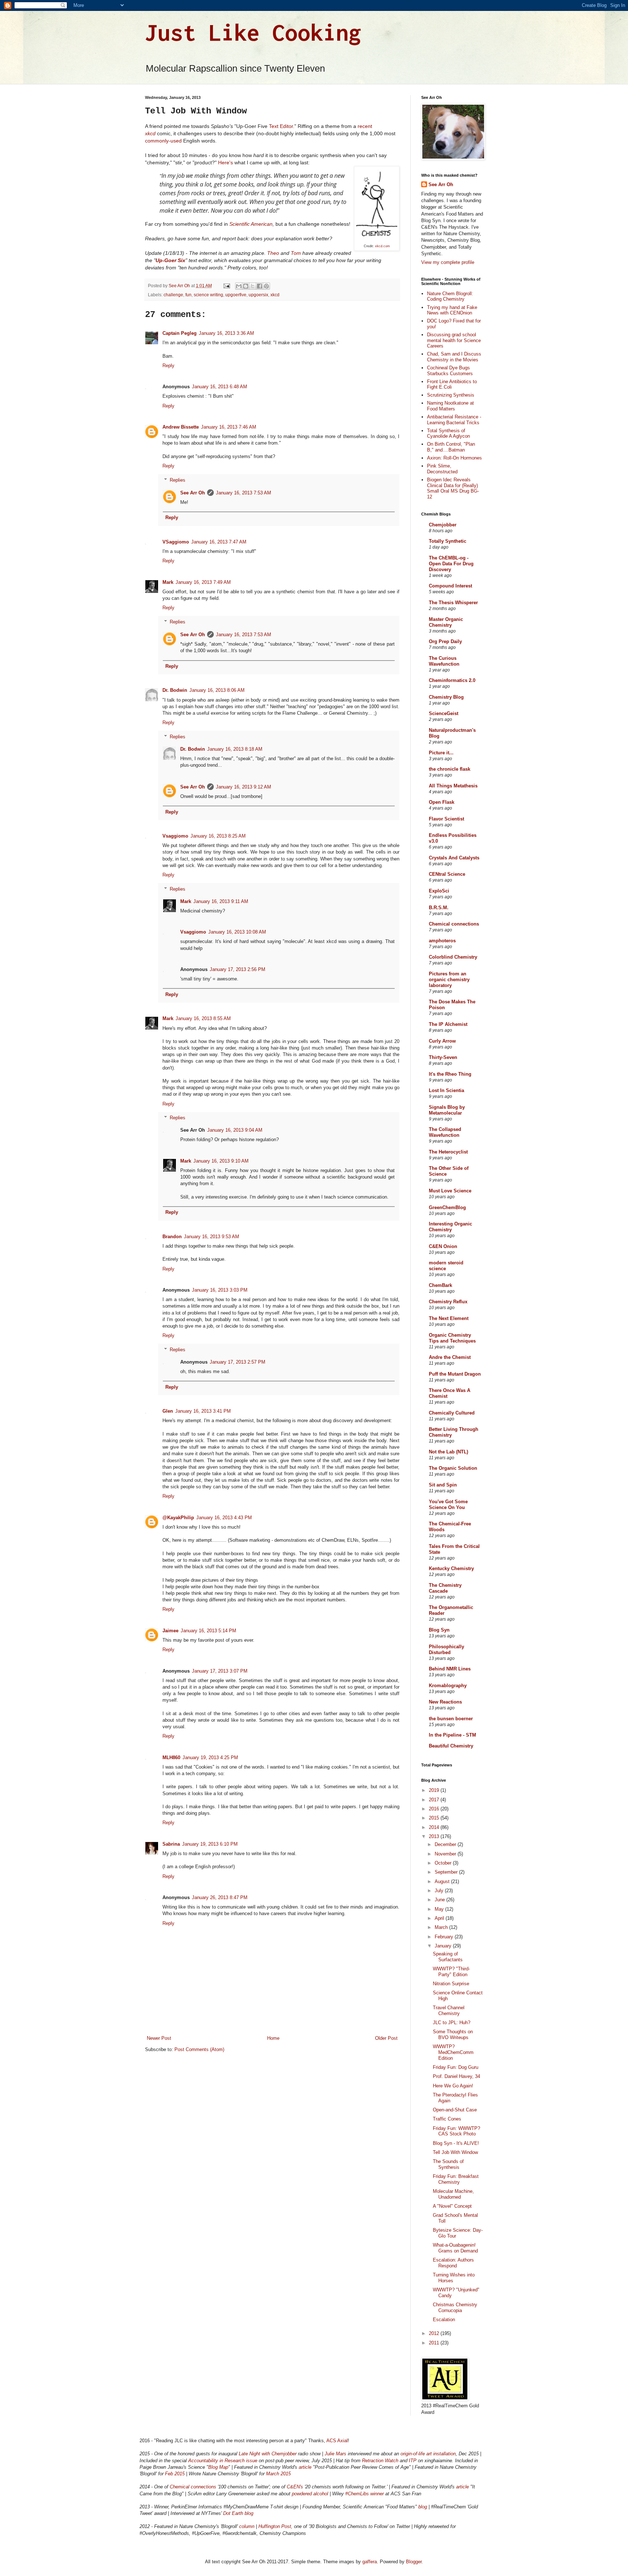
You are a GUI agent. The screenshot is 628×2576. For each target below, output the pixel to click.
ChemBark (440, 1285)
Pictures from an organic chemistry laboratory (449, 980)
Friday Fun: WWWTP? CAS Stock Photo (456, 2131)
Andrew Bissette (181, 427)
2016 (435, 1809)
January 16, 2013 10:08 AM (237, 932)
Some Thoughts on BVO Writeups (453, 2035)
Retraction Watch (380, 2461)
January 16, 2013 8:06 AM (217, 690)
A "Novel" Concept (452, 2206)
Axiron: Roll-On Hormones (454, 458)
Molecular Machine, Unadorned (453, 2194)
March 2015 (278, 2474)
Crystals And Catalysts (454, 858)
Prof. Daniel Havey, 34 (456, 2076)
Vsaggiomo (175, 836)
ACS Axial (337, 2441)
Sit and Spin (443, 1485)
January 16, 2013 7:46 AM (229, 427)
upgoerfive (236, 295)
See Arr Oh (193, 493)
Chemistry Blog (446, 697)
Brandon (172, 1237)
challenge (173, 295)
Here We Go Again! (453, 2086)
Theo (273, 253)
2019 (435, 1790)
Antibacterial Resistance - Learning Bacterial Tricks (454, 420)
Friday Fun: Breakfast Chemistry (456, 2179)
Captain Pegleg (180, 333)
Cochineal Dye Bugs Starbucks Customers (450, 371)
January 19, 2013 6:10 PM (210, 1844)
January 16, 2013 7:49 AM (203, 582)
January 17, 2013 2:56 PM (237, 969)
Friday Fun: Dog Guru (456, 2067)
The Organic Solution (453, 1468)
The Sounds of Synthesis (448, 2164)
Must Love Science (450, 1191)
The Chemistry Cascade (445, 1588)
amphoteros (442, 941)
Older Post (386, 2038)
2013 (435, 1836)
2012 (435, 2333)
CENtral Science (447, 874)
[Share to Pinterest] (266, 286)
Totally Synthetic (448, 541)
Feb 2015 (175, 2474)
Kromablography (448, 1686)
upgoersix (258, 295)
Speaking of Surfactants (448, 1957)
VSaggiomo (176, 542)
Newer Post (159, 2038)
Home (273, 2038)
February (445, 1937)
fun (188, 295)
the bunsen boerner (451, 1719)
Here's (226, 162)
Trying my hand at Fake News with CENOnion (452, 310)
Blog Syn (439, 1630)
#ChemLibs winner (365, 2494)
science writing (208, 295)
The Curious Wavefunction (444, 661)
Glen (168, 1411)
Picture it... (441, 753)
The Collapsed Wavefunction (445, 1132)
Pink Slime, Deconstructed (442, 469)
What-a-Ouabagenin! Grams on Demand (455, 2248)
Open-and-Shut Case (455, 2110)
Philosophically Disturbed (446, 1650)
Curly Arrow (442, 1041)
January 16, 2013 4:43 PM (224, 1518)
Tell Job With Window (455, 2152)
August (443, 1881)
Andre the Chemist (450, 1357)
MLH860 (171, 1758)
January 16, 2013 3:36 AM (226, 333)
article (306, 2467)
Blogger (414, 2562)
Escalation (444, 2320)
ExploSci (439, 891)
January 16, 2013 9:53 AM (212, 1237)
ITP (413, 2461)
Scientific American (251, 224)
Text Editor (281, 126)
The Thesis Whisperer (453, 603)
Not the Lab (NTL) (448, 1452)
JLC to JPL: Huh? (452, 2023)
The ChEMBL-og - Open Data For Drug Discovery (451, 564)
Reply (168, 366)
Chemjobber (443, 525)
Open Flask (442, 802)
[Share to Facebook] (259, 286)
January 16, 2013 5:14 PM (208, 1631)
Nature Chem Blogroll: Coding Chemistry (450, 296)
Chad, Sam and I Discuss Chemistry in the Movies (454, 357)
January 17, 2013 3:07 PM (220, 1671)
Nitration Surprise (451, 1984)
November (446, 1854)
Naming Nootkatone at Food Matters (450, 406)
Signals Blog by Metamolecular (447, 1110)
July (440, 1891)
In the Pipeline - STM (452, 1735)
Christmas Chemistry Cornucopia (455, 2308)
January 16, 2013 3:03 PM (220, 1290)
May (440, 1909)
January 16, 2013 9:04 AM (235, 1130)
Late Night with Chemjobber (268, 2454)
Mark (168, 582)
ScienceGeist (444, 713)
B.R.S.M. (439, 908)
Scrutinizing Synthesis (451, 395)
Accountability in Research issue (223, 2461)
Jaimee (170, 1631)
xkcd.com (383, 246)
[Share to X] (253, 286)
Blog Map (218, 2467)
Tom (296, 253)
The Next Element (449, 1318)
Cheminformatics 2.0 (452, 680)
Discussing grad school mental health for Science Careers (454, 340)
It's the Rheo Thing (450, 1074)
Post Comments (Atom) (199, 2049)
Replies (178, 480)
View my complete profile (448, 262)
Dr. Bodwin (175, 690)
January (444, 1946)
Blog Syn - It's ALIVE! (456, 2143)
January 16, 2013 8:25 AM (218, 836)
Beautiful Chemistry (451, 1746)
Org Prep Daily (445, 641)
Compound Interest (450, 586)
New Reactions (445, 1702)
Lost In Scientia (446, 1090)
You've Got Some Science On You (448, 1504)
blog (423, 2507)
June (440, 1900)
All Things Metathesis (453, 786)
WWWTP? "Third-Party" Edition (451, 1972)
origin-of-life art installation (428, 2454)
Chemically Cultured (452, 1413)
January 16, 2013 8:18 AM (235, 749)
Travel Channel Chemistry (449, 2011)
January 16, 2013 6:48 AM (220, 387)
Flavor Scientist (446, 819)
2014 (435, 1827)
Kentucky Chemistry (451, 1568)
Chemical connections (454, 924)
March (442, 1927)
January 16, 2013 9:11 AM (221, 901)
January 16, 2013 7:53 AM (243, 493)
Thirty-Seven (443, 1057)
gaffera (370, 2562)
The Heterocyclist (448, 1152)
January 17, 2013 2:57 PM (237, 1362)
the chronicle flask (450, 769)
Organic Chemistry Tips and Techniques (452, 1338)
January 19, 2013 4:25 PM (210, 1758)
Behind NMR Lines (450, 1669)
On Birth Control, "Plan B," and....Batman (451, 447)
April (440, 1918)
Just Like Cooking (253, 32)
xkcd (275, 295)
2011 (435, 2343)
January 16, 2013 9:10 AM (221, 1161)
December (446, 1844)
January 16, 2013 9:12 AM (243, 787)
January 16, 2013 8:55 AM (203, 1018)
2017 (435, 1800)
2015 (435, 1818)
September (447, 1872)
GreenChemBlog (447, 1207)
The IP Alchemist (448, 1024)
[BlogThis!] (246, 286)
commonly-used (163, 141)
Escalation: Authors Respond (453, 2263)
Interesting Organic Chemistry (450, 1227)
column (247, 2526)
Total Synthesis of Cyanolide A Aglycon (448, 434)
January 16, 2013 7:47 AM (219, 542)
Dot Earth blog (238, 2513)
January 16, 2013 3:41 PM (203, 1411)
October (444, 1863)
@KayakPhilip (178, 1518)
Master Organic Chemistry (446, 622)
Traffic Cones (447, 2119)
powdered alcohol (310, 2494)
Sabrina (171, 1844)
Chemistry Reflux (448, 1302)
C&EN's (295, 2487)
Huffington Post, (275, 2526)
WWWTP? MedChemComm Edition (453, 2052)
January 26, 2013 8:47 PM (220, 1897)
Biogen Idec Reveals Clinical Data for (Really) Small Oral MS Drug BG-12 (453, 488)
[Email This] (239, 286)
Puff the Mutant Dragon (455, 1374)
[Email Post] (226, 286)
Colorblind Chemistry (453, 957)
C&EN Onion (443, 1246)
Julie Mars (335, 2454)
